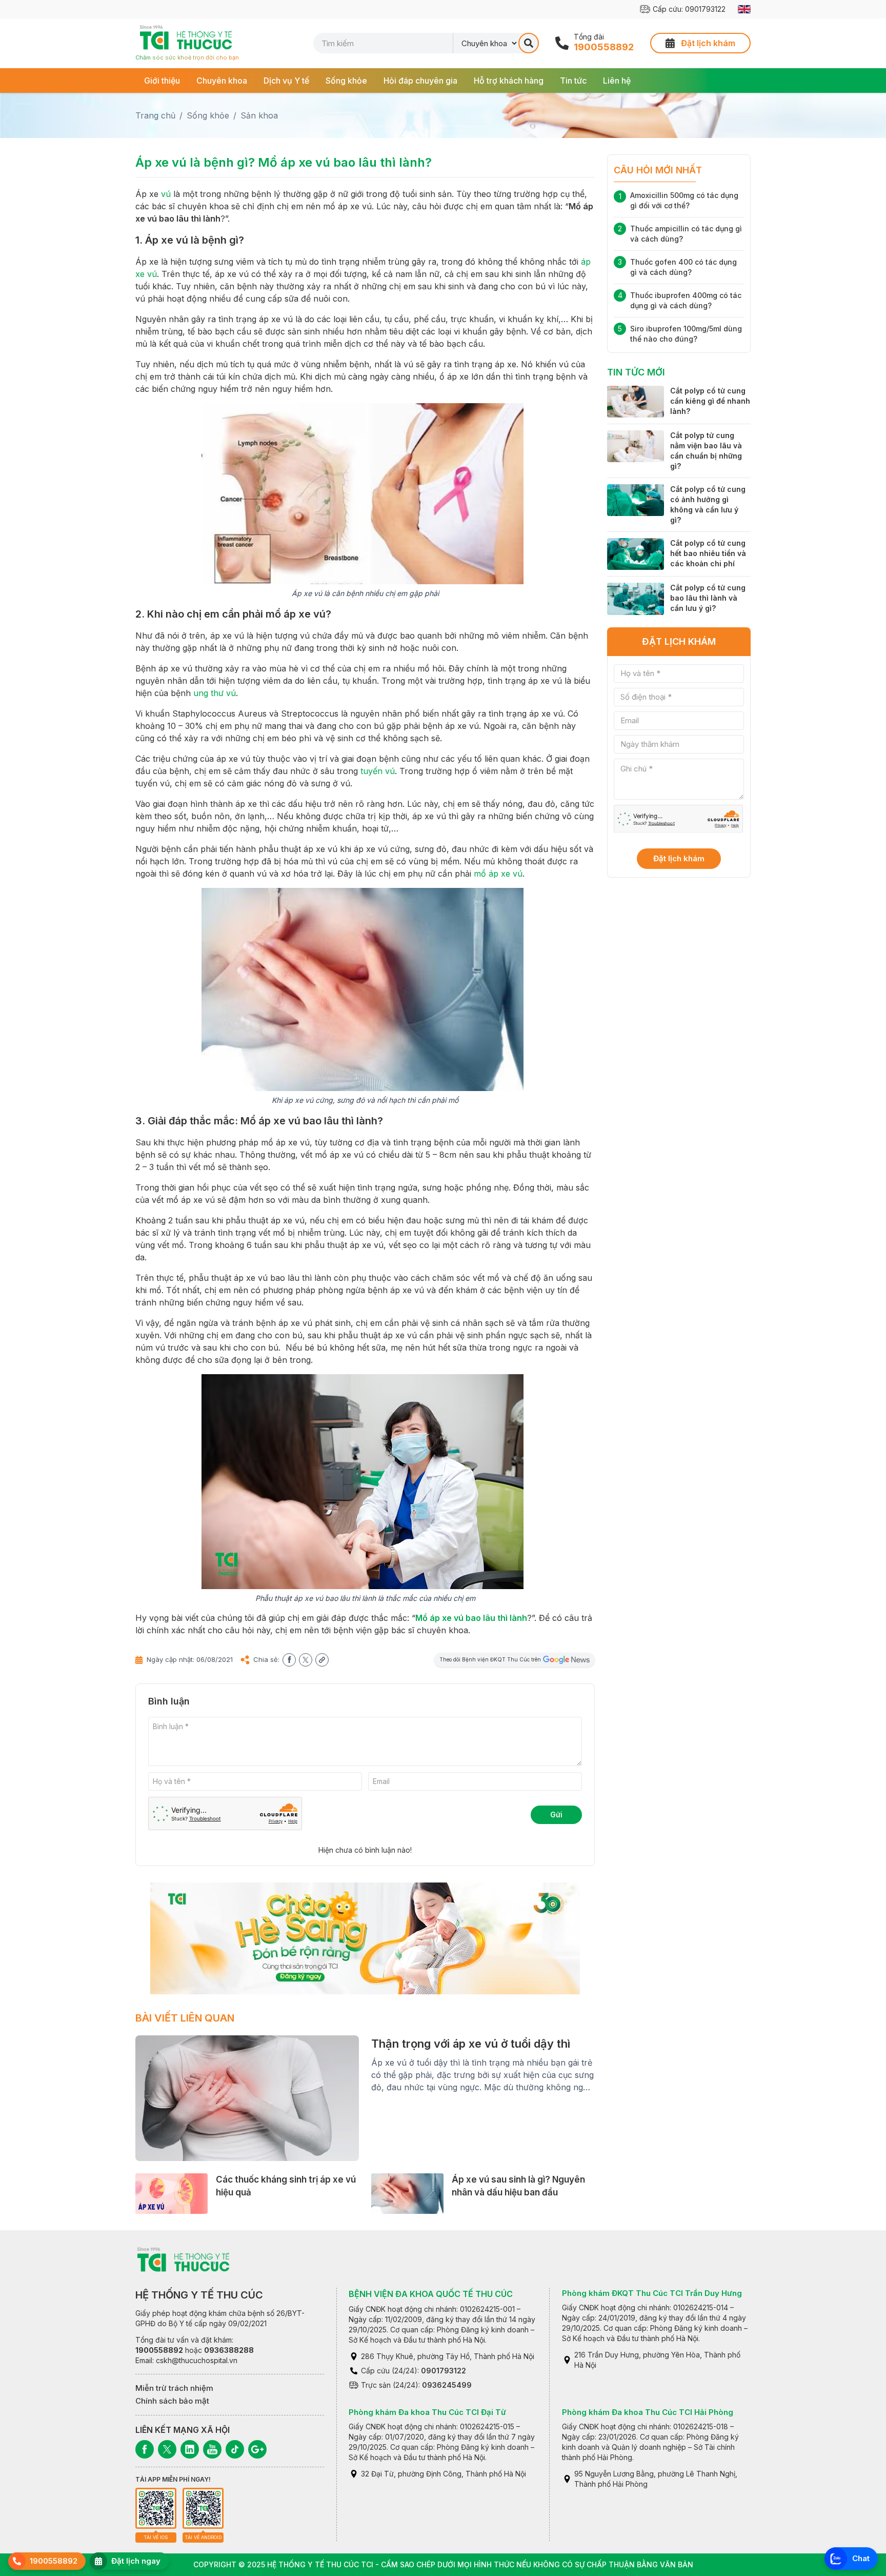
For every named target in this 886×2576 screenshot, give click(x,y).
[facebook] (289, 1660)
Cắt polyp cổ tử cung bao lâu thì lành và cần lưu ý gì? (708, 598)
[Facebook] (145, 2449)
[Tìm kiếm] (529, 43)
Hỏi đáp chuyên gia (420, 81)
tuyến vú (378, 771)
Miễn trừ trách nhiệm (174, 2388)
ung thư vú (215, 693)
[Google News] (257, 2449)
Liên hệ (617, 81)
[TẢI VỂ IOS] (156, 2508)
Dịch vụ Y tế (286, 81)
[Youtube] (212, 2449)
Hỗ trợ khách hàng (509, 81)
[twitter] (306, 1660)
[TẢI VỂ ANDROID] (203, 2508)
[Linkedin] (190, 2449)
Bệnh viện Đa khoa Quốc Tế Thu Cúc (431, 2294)
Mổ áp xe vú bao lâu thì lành (471, 1618)
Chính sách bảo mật (172, 2401)
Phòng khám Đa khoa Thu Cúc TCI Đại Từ (427, 2412)
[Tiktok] (235, 2449)
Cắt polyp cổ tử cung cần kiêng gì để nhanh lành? (710, 401)
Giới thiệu (162, 81)
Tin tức (573, 81)
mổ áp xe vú (498, 874)
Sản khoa (259, 115)
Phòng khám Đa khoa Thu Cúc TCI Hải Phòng (648, 2412)
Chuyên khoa (222, 81)
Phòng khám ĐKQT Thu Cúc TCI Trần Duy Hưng (652, 2293)
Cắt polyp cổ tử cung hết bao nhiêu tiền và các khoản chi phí (708, 553)
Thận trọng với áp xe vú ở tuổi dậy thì (471, 2044)
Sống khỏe (346, 81)
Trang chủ (155, 115)
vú (166, 194)
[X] (167, 2449)
